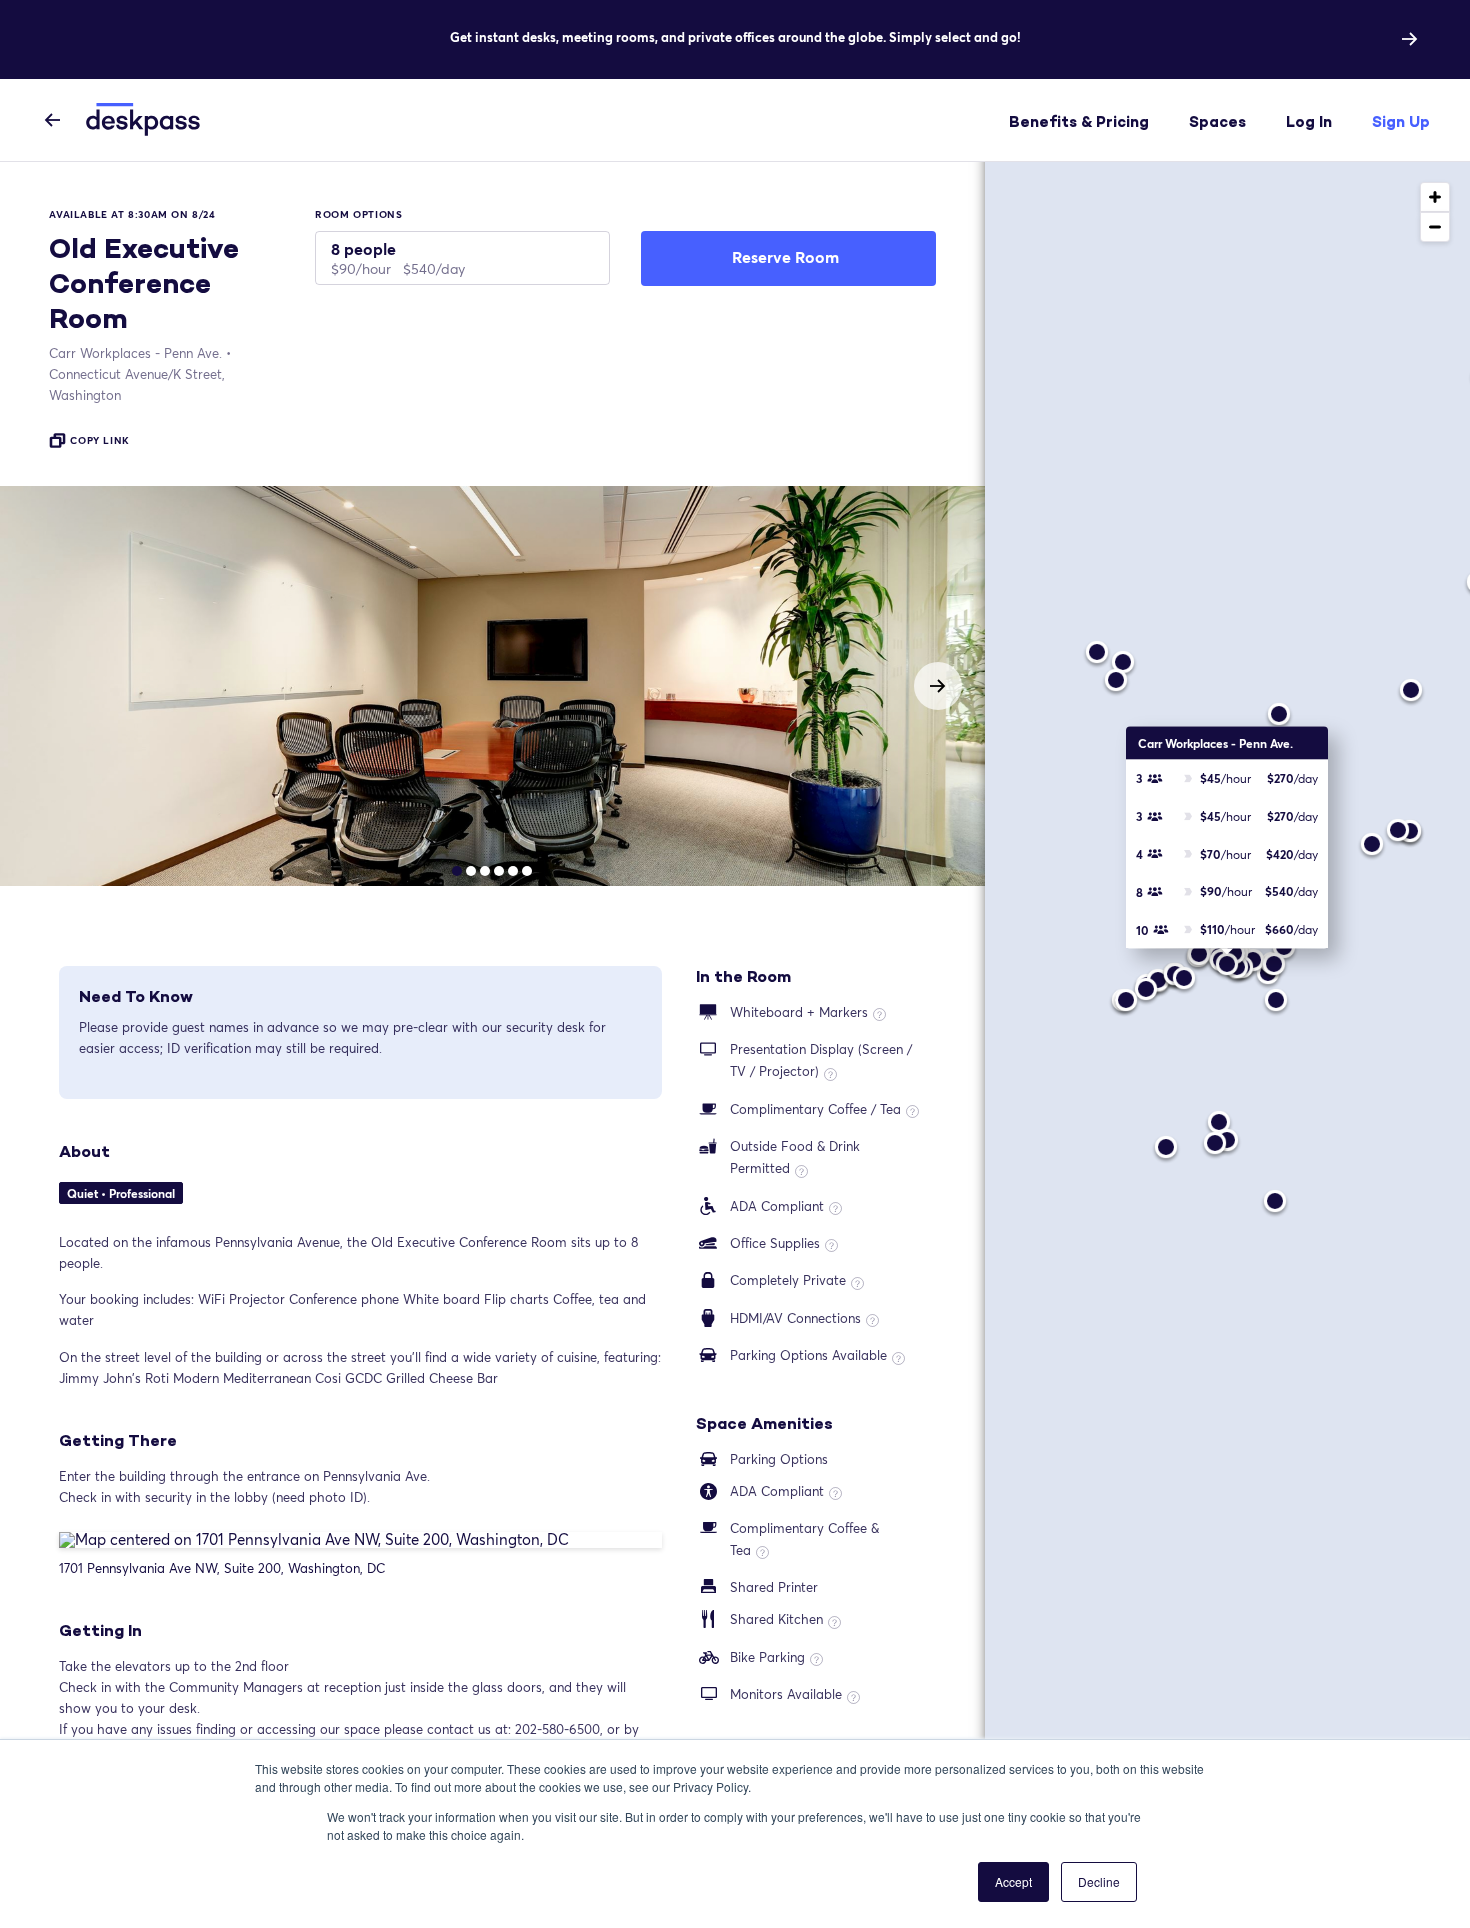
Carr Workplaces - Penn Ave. (135, 353)
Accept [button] (1013, 1881)
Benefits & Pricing (1079, 121)
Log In (1309, 121)
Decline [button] (1099, 1881)
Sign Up (1401, 121)
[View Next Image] (938, 686)
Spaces (1217, 121)
